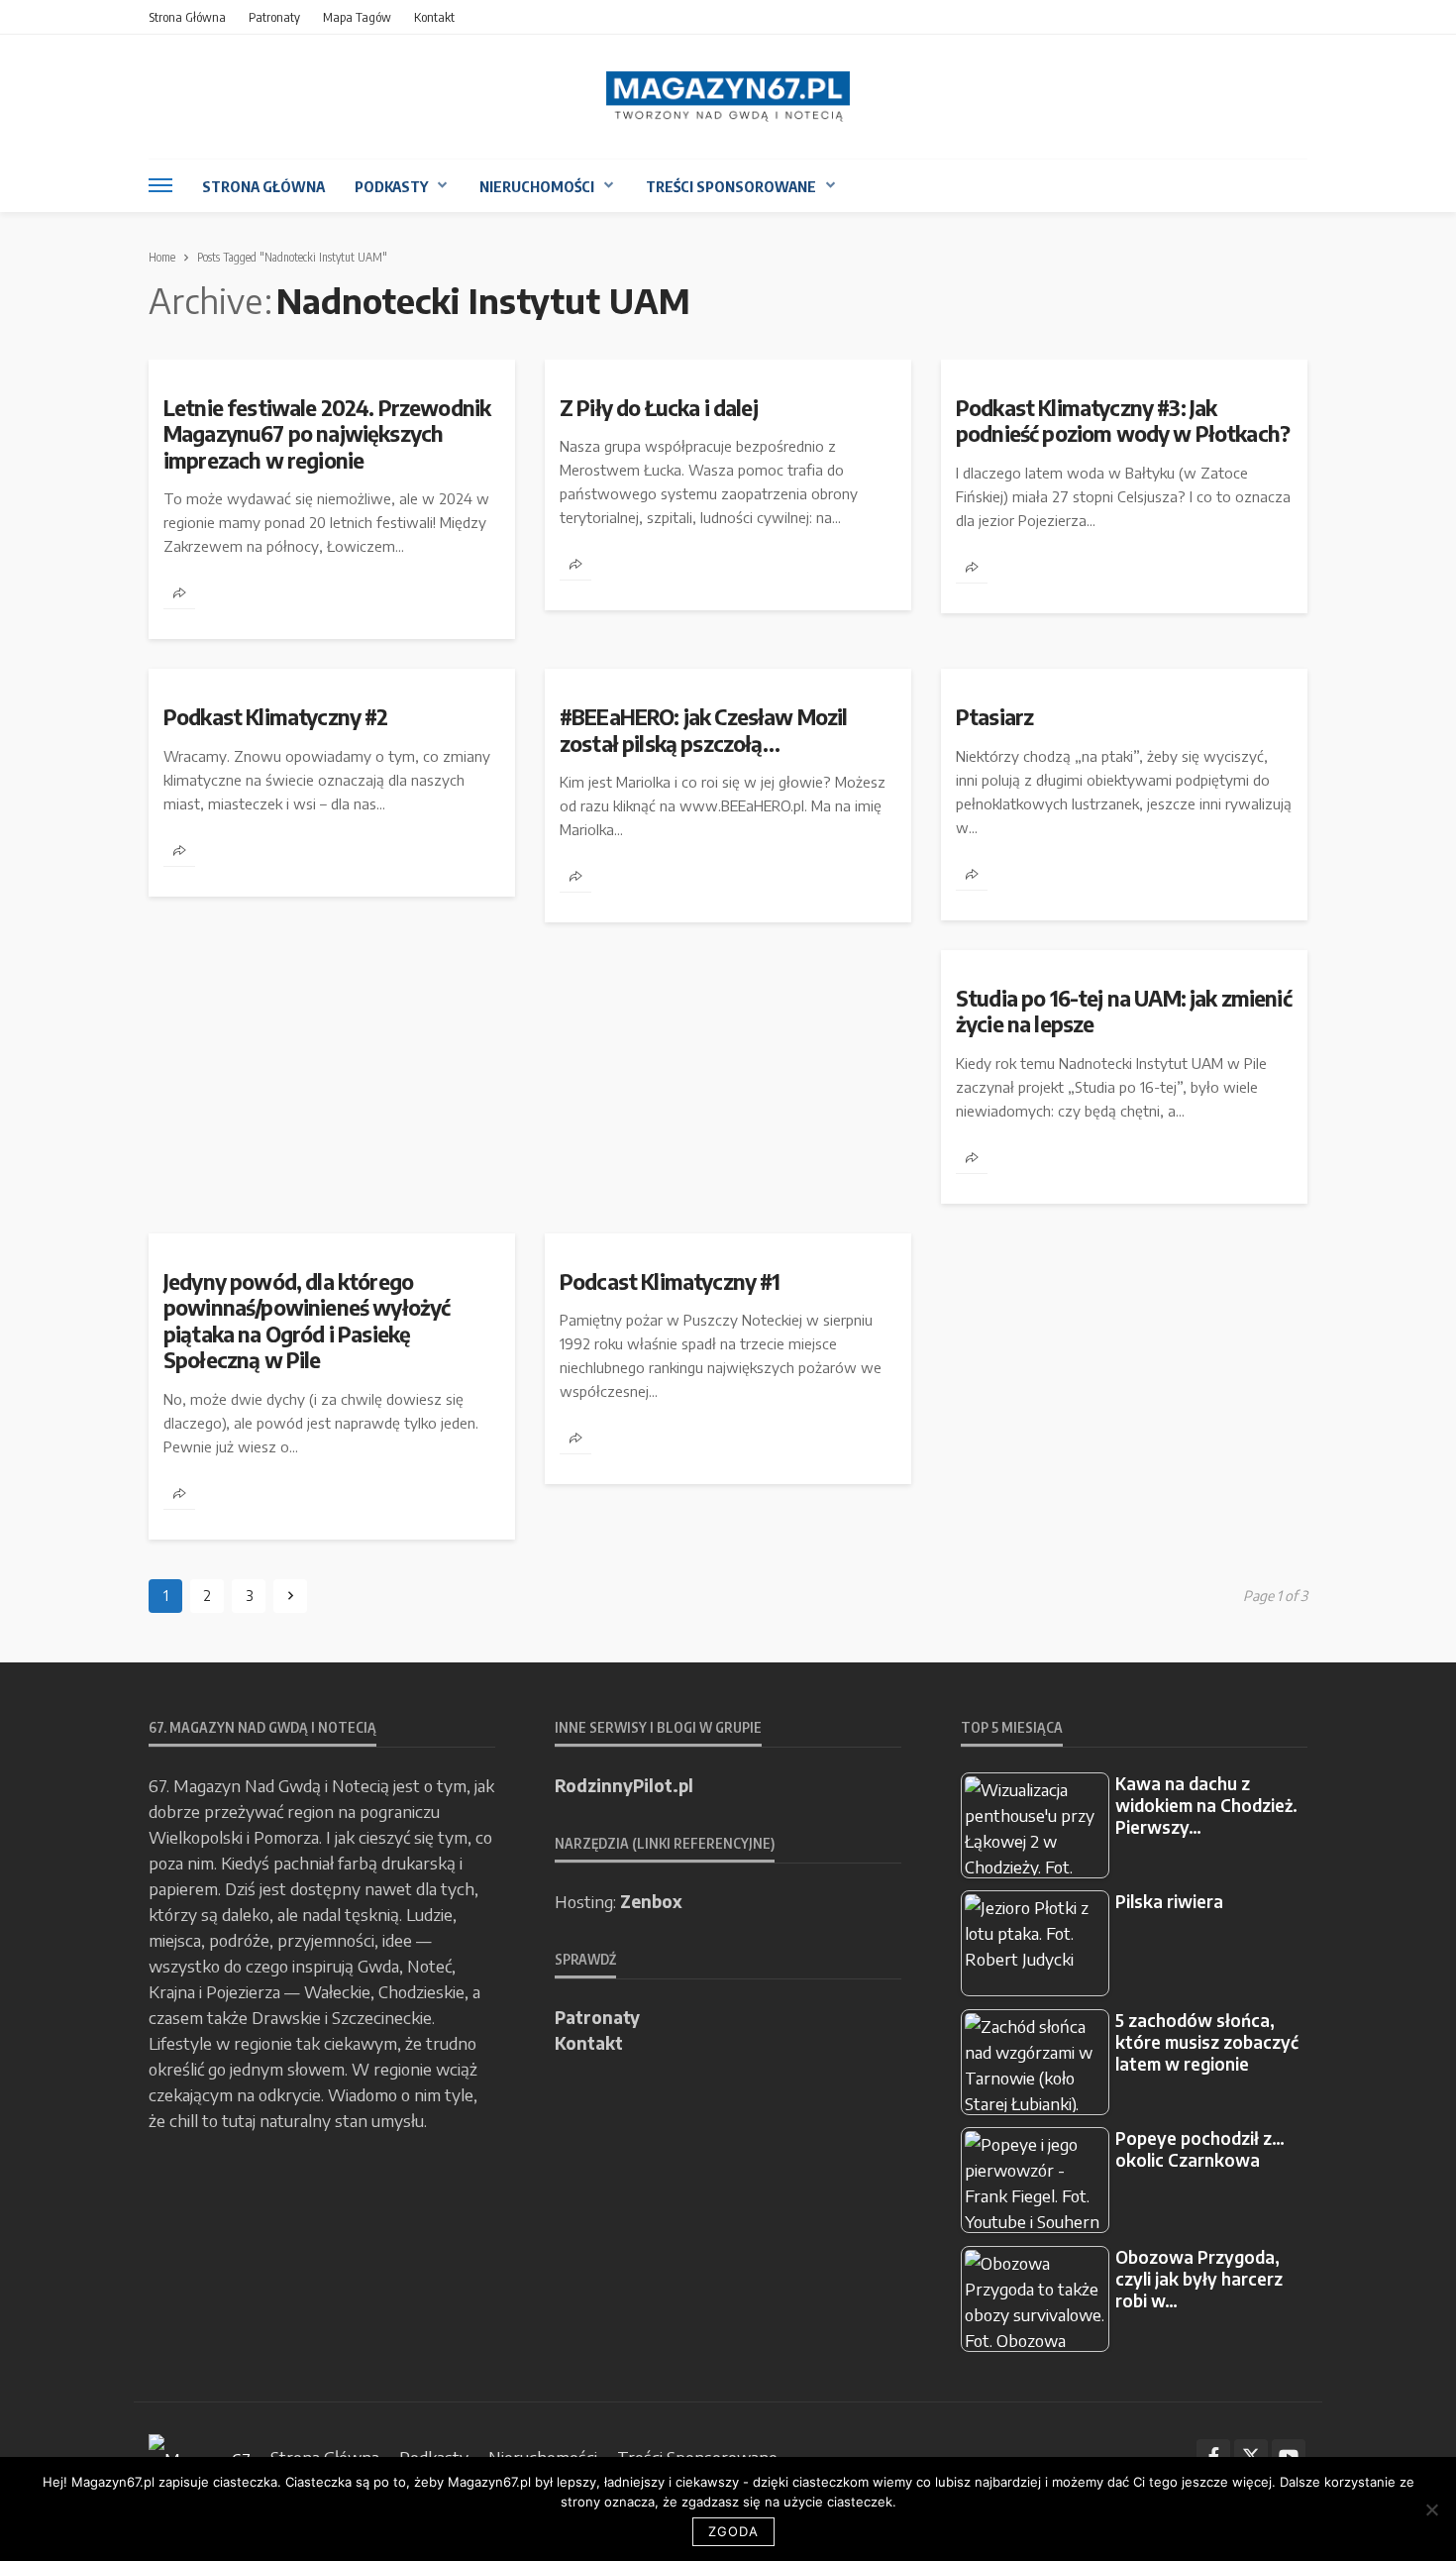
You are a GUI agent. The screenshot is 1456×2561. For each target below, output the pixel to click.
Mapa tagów (357, 17)
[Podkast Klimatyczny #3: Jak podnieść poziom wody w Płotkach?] (1124, 368)
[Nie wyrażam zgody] (1431, 2509)
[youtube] (1289, 2456)
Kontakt (434, 17)
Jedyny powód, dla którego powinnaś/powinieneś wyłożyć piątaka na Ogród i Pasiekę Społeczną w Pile (307, 1321)
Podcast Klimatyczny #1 (670, 1282)
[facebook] (1213, 2456)
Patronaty (274, 17)
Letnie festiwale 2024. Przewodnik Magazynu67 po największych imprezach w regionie (327, 434)
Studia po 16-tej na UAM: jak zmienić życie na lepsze (1124, 1012)
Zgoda (733, 2531)
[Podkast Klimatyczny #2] (332, 677)
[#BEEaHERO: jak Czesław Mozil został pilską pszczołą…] (728, 677)
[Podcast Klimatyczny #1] (728, 1241)
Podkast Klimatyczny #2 (276, 717)
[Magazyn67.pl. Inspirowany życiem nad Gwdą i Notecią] (728, 97)
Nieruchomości (537, 186)
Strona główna (187, 17)
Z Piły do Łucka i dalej (659, 408)
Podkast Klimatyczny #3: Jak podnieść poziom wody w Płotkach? (1123, 421)
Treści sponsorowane (731, 186)
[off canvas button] (160, 185)
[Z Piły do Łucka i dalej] (728, 368)
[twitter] (1251, 2456)
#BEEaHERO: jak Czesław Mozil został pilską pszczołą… (703, 730)
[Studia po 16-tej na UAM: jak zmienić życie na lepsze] (1124, 958)
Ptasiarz (994, 717)
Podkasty (391, 186)
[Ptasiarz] (1124, 677)
